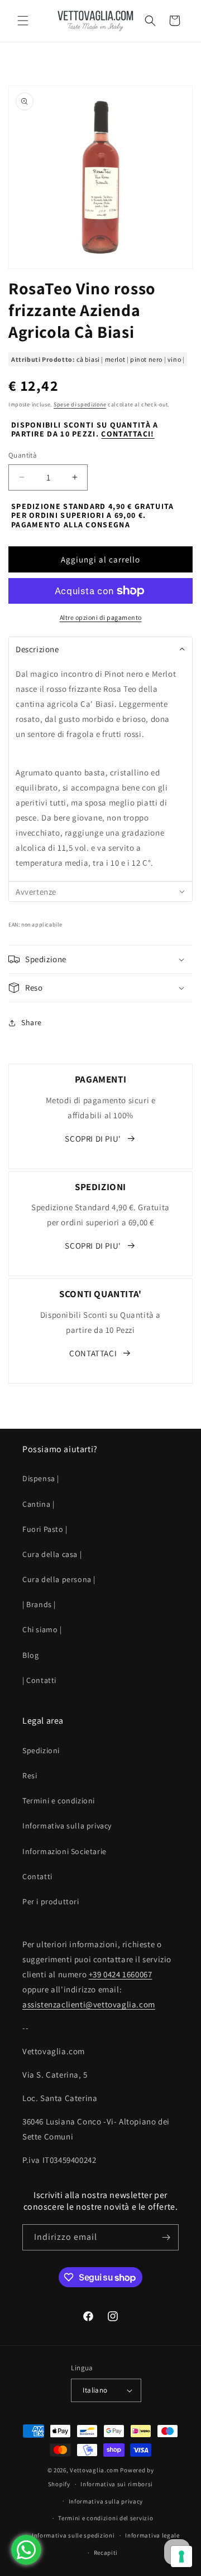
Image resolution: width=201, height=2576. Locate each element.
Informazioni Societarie (64, 1851)
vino (174, 359)
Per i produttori (51, 1901)
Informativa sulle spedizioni (73, 2535)
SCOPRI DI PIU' (93, 1139)
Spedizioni (41, 1750)
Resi (30, 1775)
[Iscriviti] (166, 2237)
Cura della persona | (59, 1579)
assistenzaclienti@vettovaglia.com (89, 2004)
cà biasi (88, 359)
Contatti (37, 1876)
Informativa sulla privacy (67, 1826)
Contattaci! (128, 434)
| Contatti (39, 1680)
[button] (22, 21)
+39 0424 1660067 (121, 1974)
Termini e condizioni (59, 1801)
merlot (115, 359)
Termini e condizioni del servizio (106, 2518)
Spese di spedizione (80, 404)
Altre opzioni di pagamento (101, 617)
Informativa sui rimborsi (117, 2484)
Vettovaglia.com (94, 2470)
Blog (30, 1655)
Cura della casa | (52, 1554)
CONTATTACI (93, 1353)
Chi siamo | (42, 1629)
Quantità (23, 455)
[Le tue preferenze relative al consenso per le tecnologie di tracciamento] (181, 2556)
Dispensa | (41, 1478)
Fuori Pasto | (45, 1529)
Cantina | (38, 1504)
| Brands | (39, 1604)
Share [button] (32, 1022)
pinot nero (146, 359)
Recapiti (106, 2553)
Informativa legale (152, 2535)
